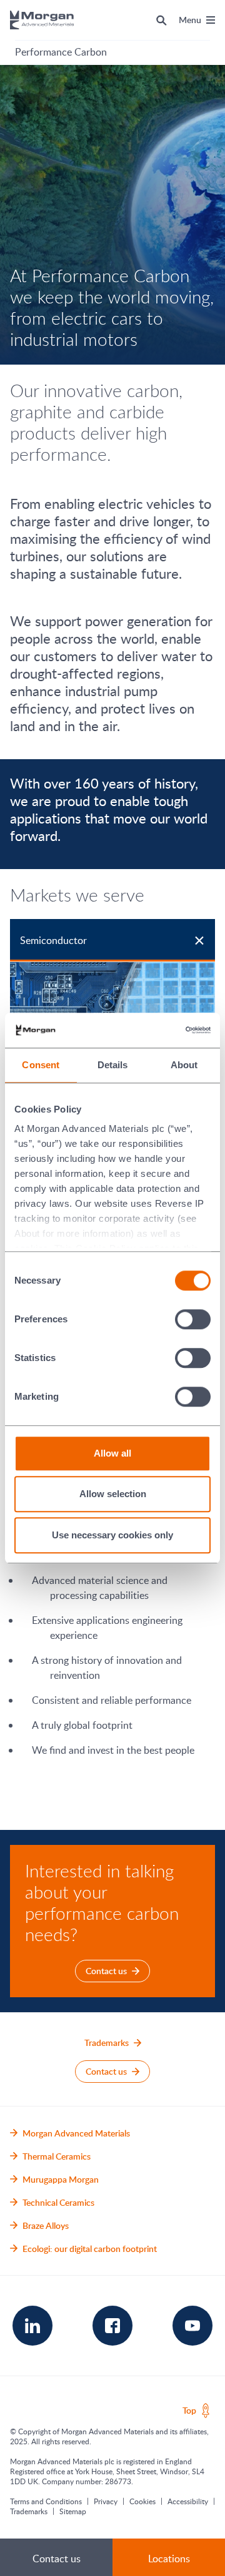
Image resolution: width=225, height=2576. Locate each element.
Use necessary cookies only (112, 1535)
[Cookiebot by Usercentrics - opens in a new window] (159, 1030)
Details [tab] (113, 1065)
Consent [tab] (41, 1065)
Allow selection (113, 1494)
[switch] (193, 1319)
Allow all (112, 1453)
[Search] (162, 20)
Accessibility (188, 2501)
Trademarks (29, 2511)
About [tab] (184, 1065)
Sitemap (73, 2511)
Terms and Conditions (46, 2501)
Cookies (142, 2501)
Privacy (106, 2501)
